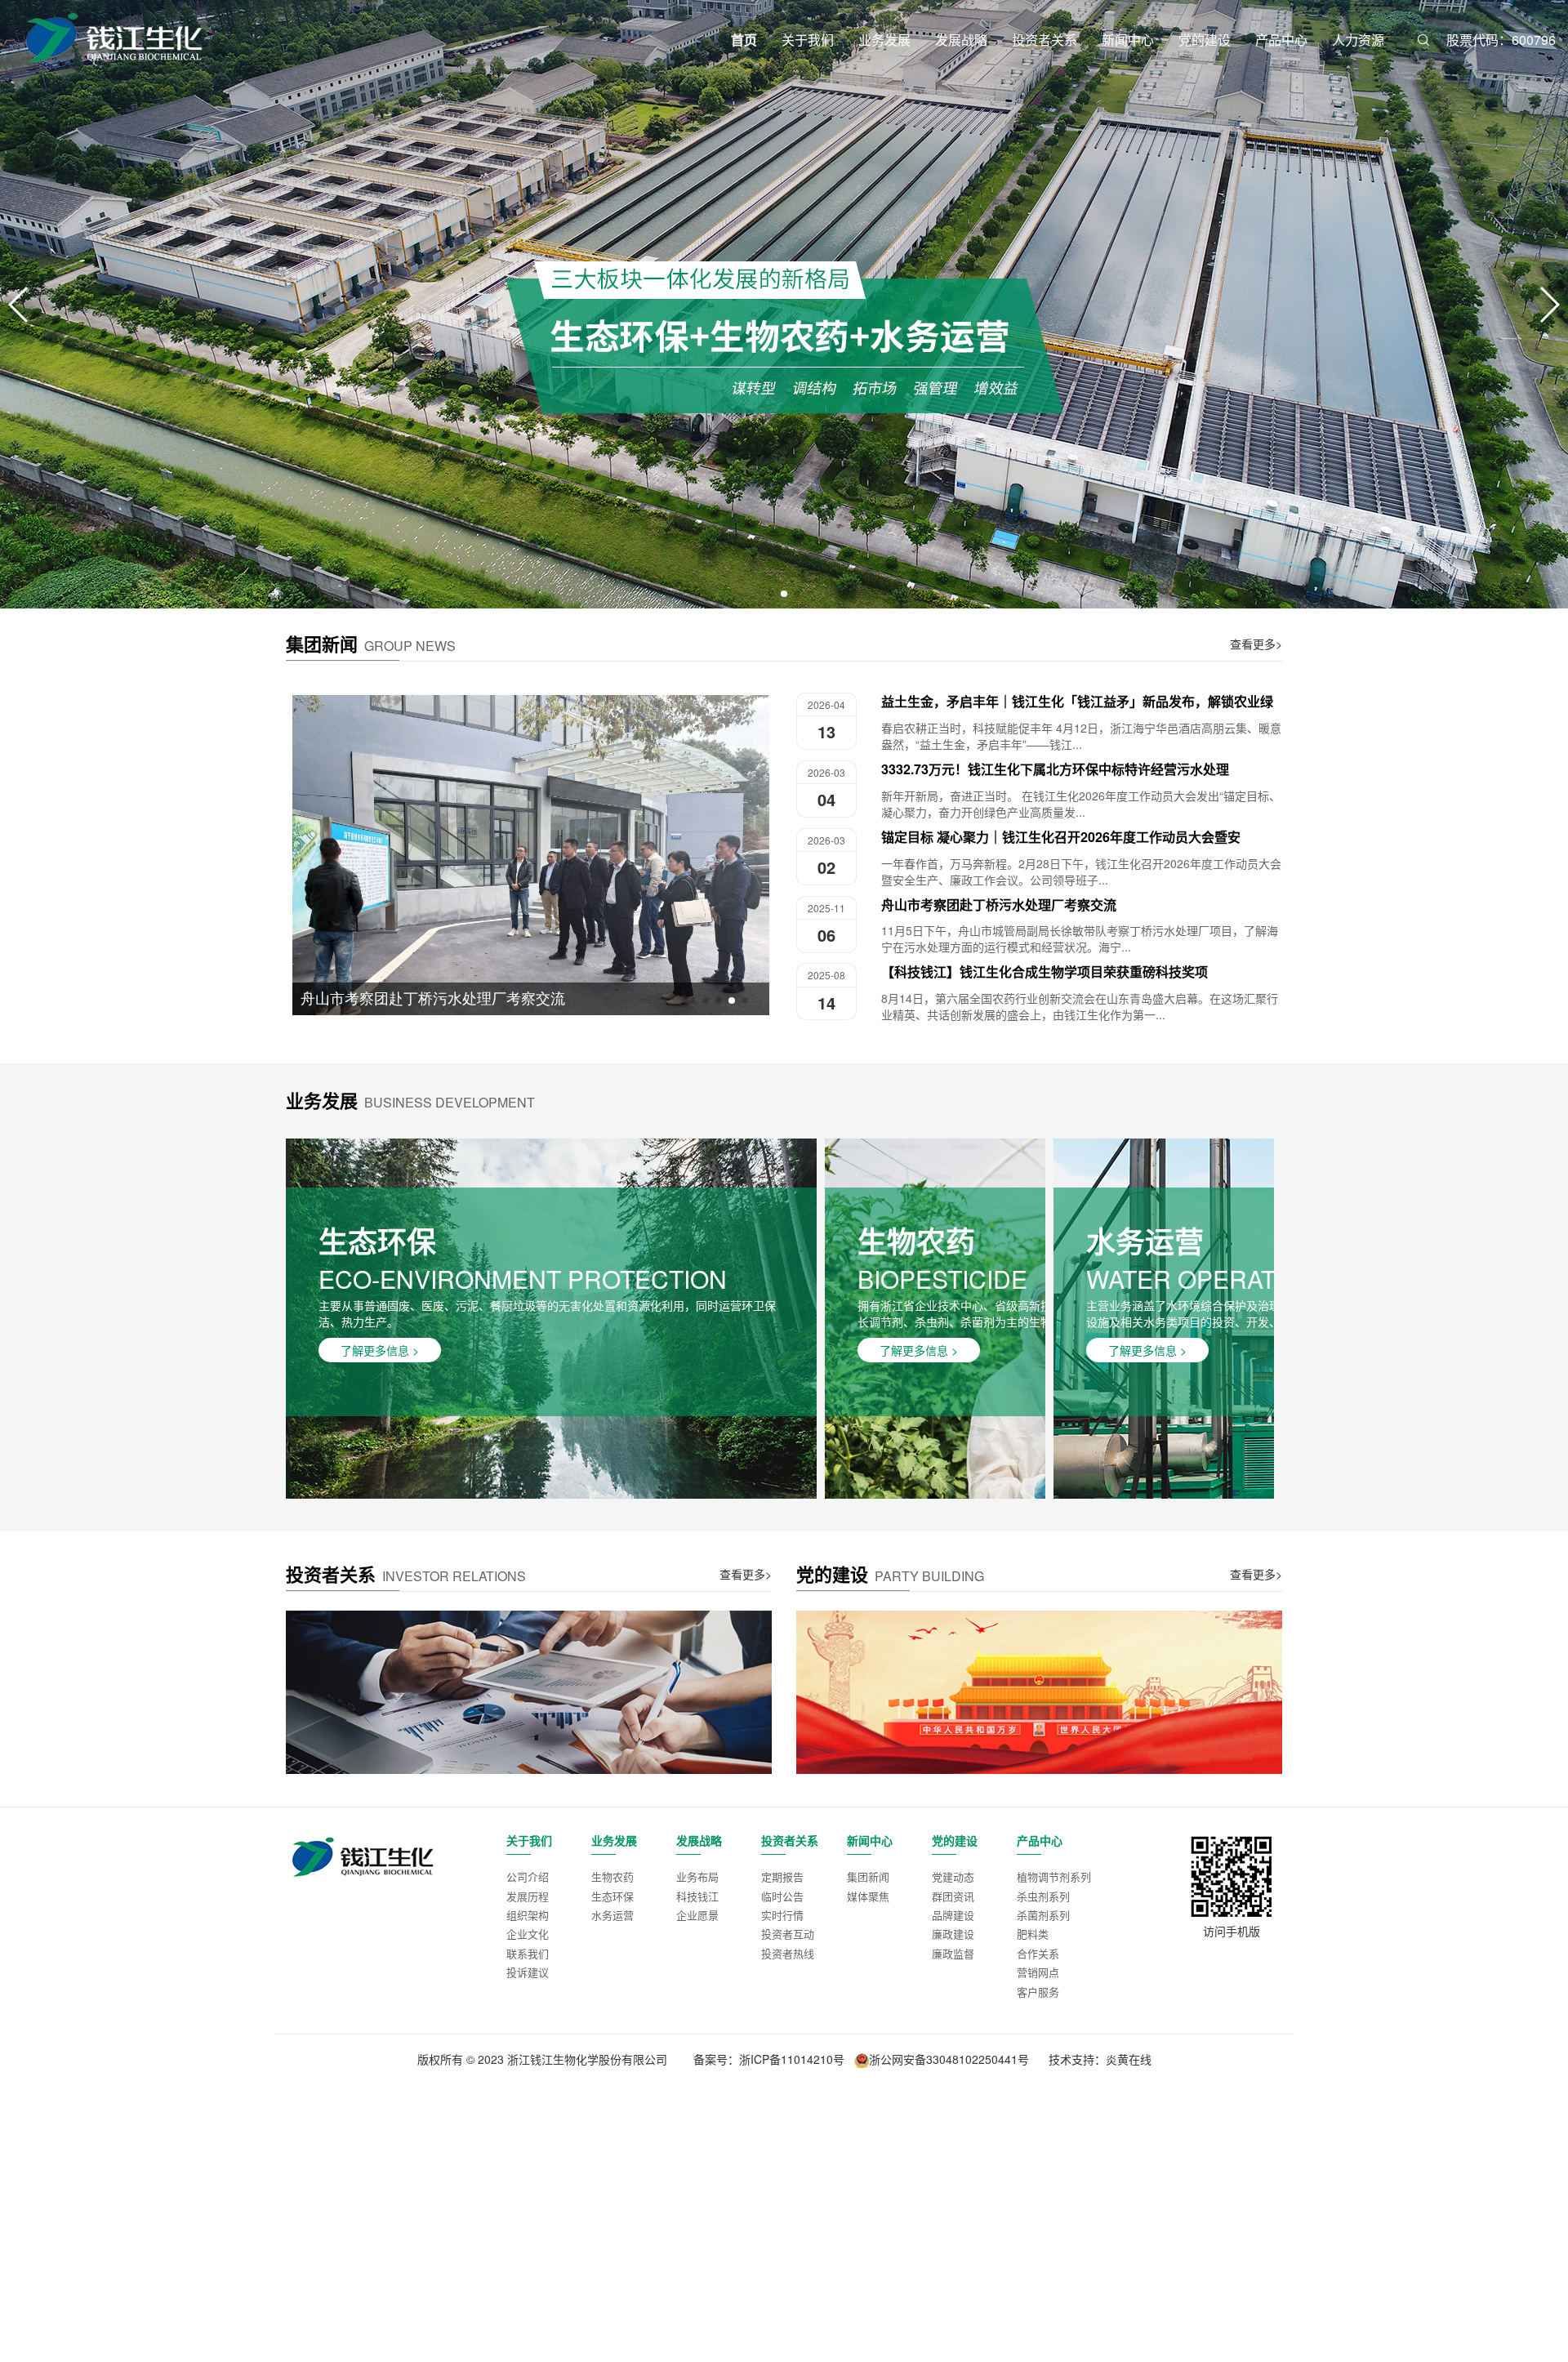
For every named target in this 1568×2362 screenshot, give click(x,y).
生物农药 (612, 1876)
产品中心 (1281, 40)
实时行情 (782, 1915)
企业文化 (528, 1934)
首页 (744, 40)
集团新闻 (868, 1876)
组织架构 (528, 1915)
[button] (771, 594)
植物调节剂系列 (1054, 1876)
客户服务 (1038, 1992)
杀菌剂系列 (1043, 1915)
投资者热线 (788, 1953)
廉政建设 (953, 1934)
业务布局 (697, 1876)
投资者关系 (1045, 40)
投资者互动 (788, 1934)
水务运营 (612, 1915)
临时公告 (782, 1896)
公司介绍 (528, 1876)
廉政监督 (953, 1953)
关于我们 (808, 40)
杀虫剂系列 (1043, 1896)
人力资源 (1358, 40)
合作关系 (1038, 1953)
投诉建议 (528, 1972)
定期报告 (782, 1876)
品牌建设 (953, 1915)
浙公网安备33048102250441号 (949, 2059)
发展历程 (528, 1896)
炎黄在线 (1129, 2059)
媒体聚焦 (868, 1896)
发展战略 (961, 40)
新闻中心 (1128, 40)
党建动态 (953, 1876)
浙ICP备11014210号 (792, 2059)
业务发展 (884, 40)
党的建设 (1205, 40)
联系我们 (528, 1953)
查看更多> (1256, 644)
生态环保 (612, 1896)
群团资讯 (953, 1896)
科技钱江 (697, 1896)
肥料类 (1033, 1934)
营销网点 (1038, 1972)
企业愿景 (697, 1915)
